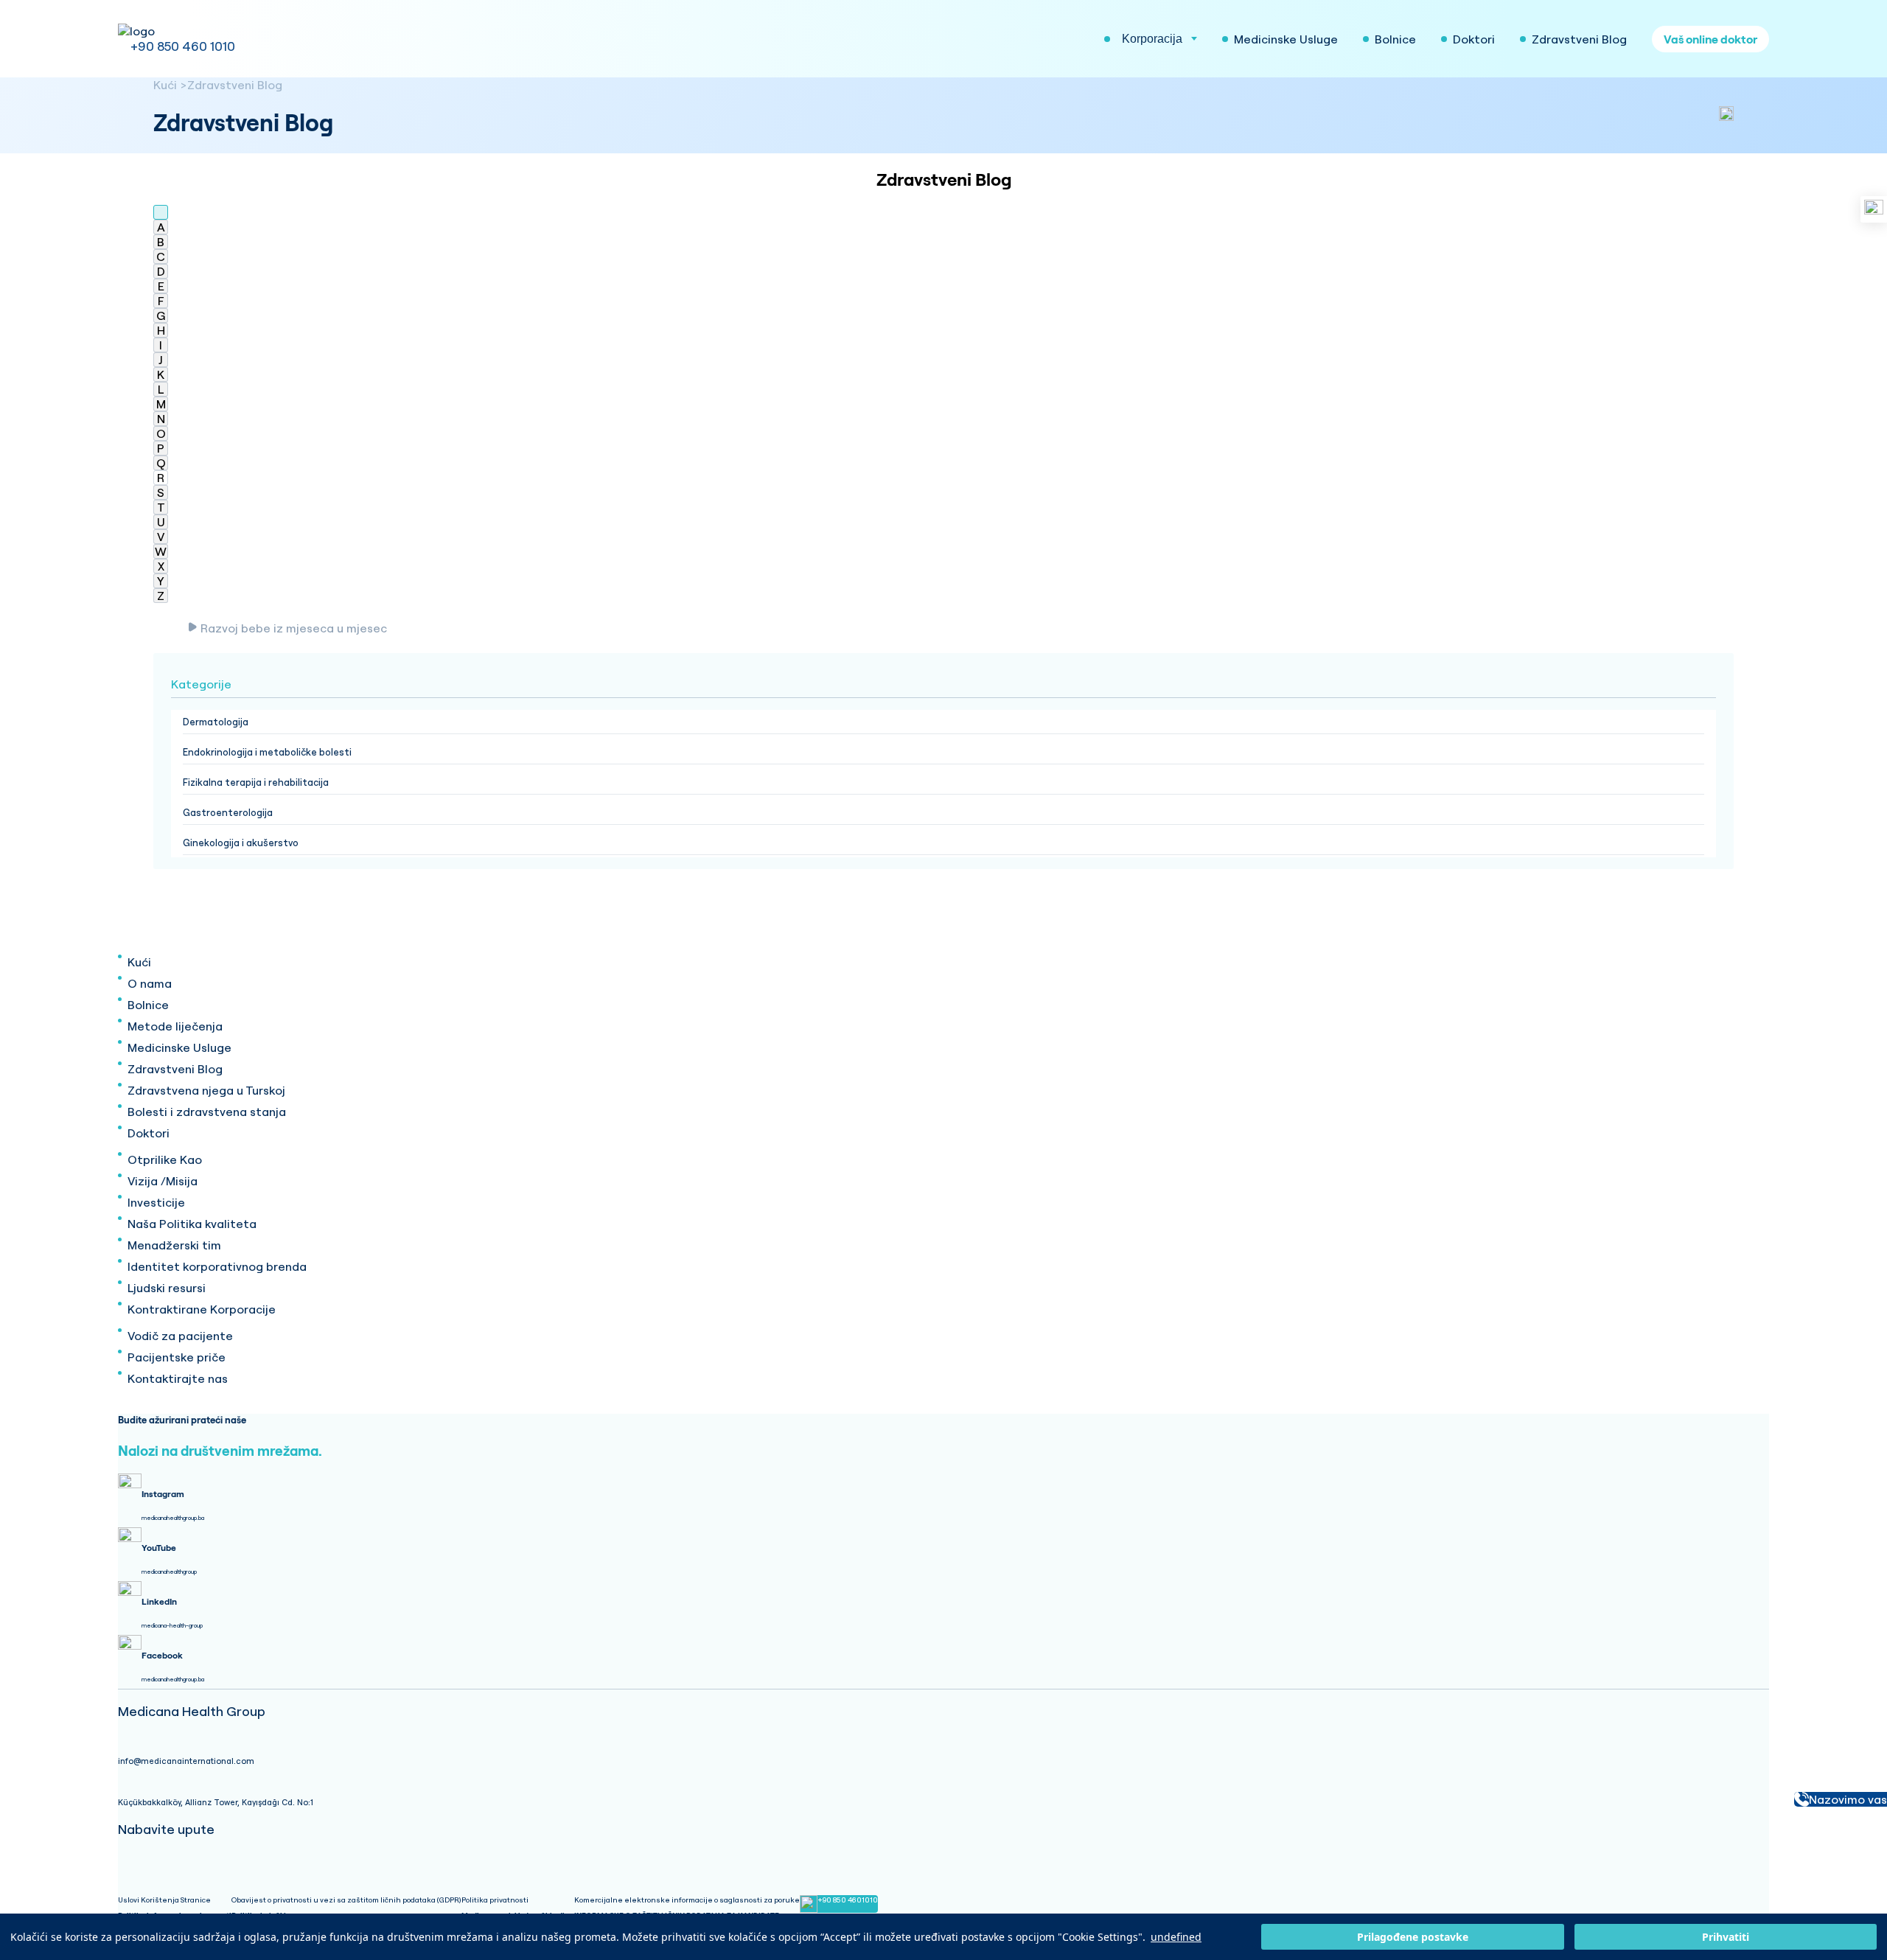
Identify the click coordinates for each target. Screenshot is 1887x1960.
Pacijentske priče (177, 1357)
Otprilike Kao (165, 1159)
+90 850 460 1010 (183, 46)
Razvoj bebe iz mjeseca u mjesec (294, 628)
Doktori (149, 1133)
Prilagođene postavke (1413, 1937)
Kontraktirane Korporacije (202, 1309)
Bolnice (148, 1005)
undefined (1176, 1937)
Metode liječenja (175, 1026)
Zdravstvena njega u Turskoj (206, 1090)
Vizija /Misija (163, 1181)
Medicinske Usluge (179, 1047)
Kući (165, 85)
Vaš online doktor (1710, 39)
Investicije (156, 1202)
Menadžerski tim (174, 1245)
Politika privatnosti (495, 1900)
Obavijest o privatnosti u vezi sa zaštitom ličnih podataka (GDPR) (346, 1900)
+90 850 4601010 (848, 1900)
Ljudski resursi (167, 1288)
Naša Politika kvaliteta (192, 1224)
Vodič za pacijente (180, 1336)
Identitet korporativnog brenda (217, 1266)
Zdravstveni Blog (235, 85)
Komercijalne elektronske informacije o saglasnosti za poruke (687, 1900)
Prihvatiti (1726, 1937)
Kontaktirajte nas (178, 1378)
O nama (150, 983)
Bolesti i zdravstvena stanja (207, 1112)
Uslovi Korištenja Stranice (164, 1900)
